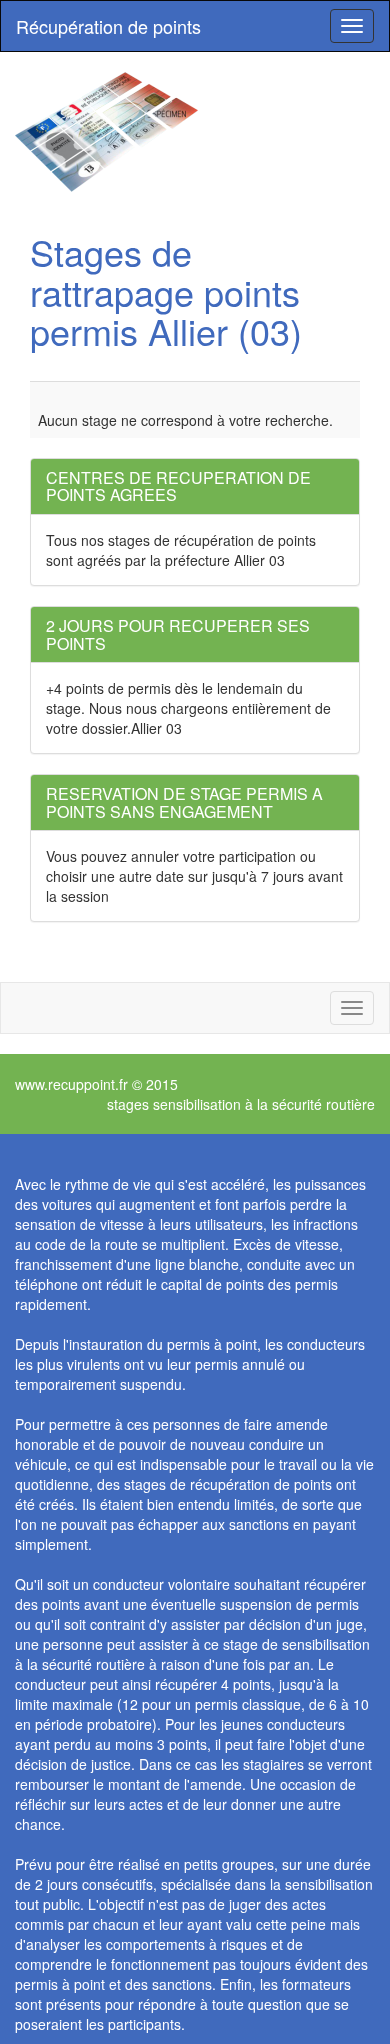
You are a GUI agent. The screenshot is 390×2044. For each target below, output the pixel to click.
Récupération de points (108, 26)
